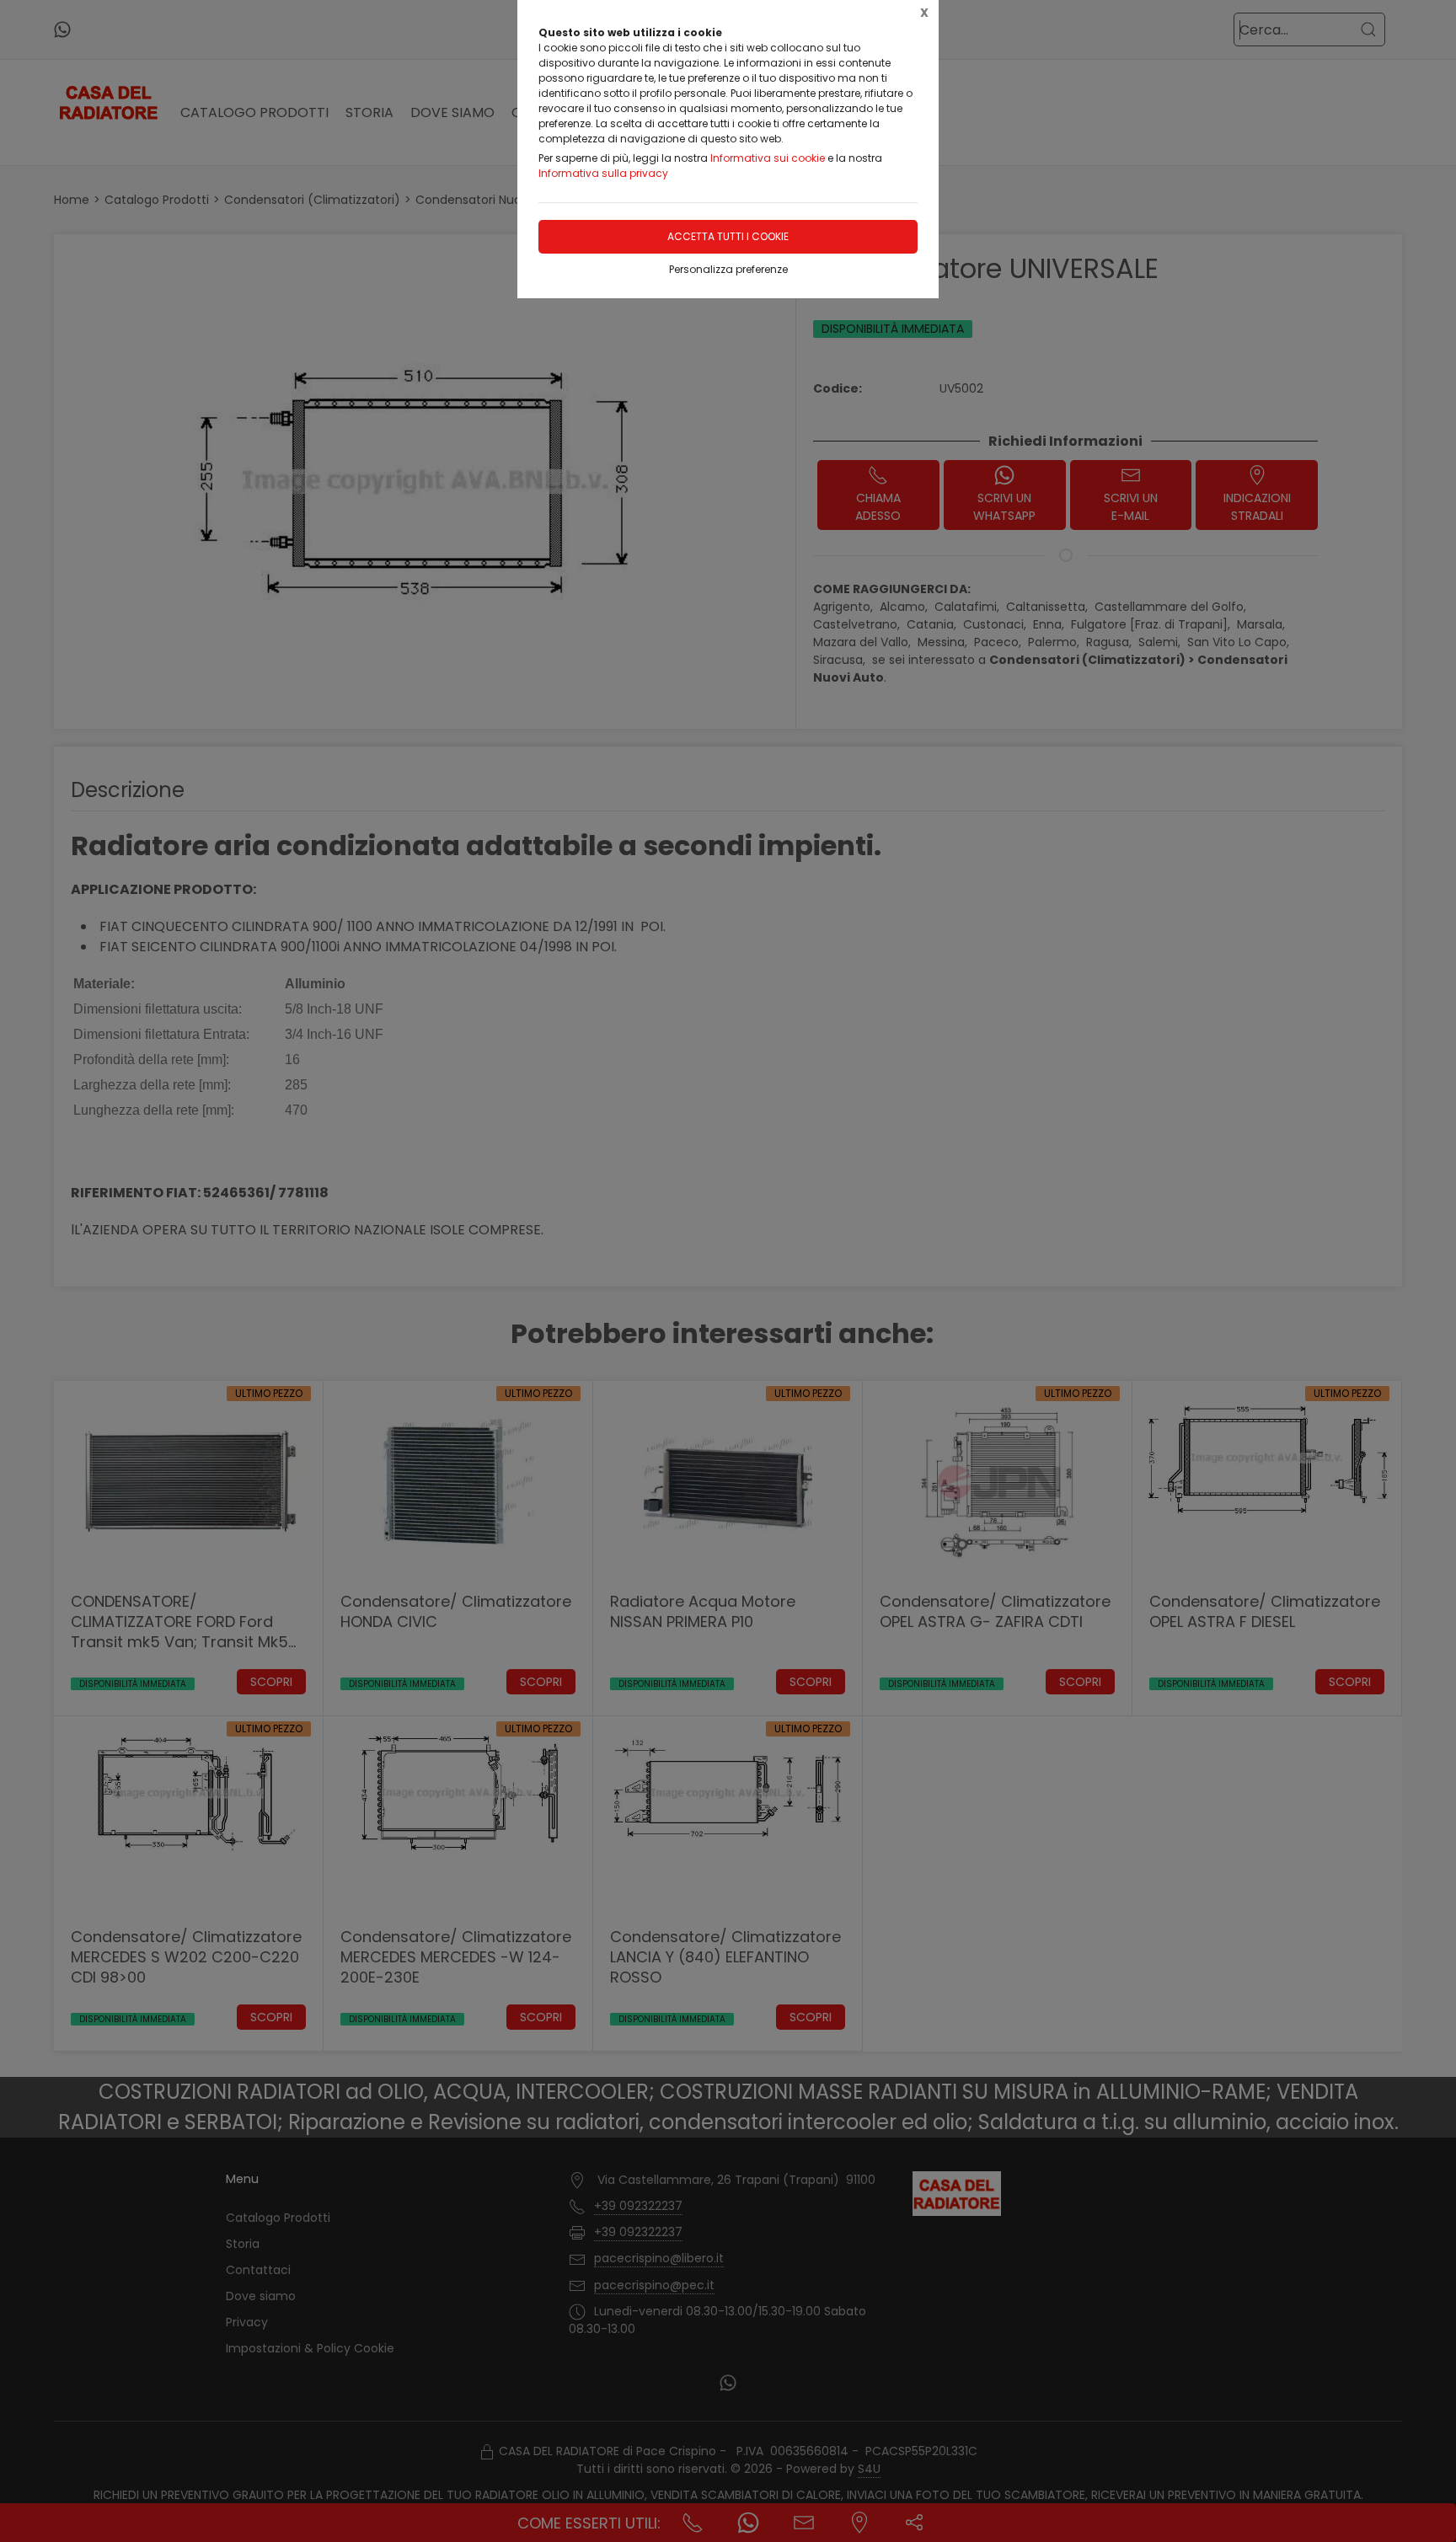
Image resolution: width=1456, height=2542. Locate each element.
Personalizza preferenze (728, 269)
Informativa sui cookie (768, 158)
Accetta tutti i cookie (728, 236)
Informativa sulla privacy (603, 173)
